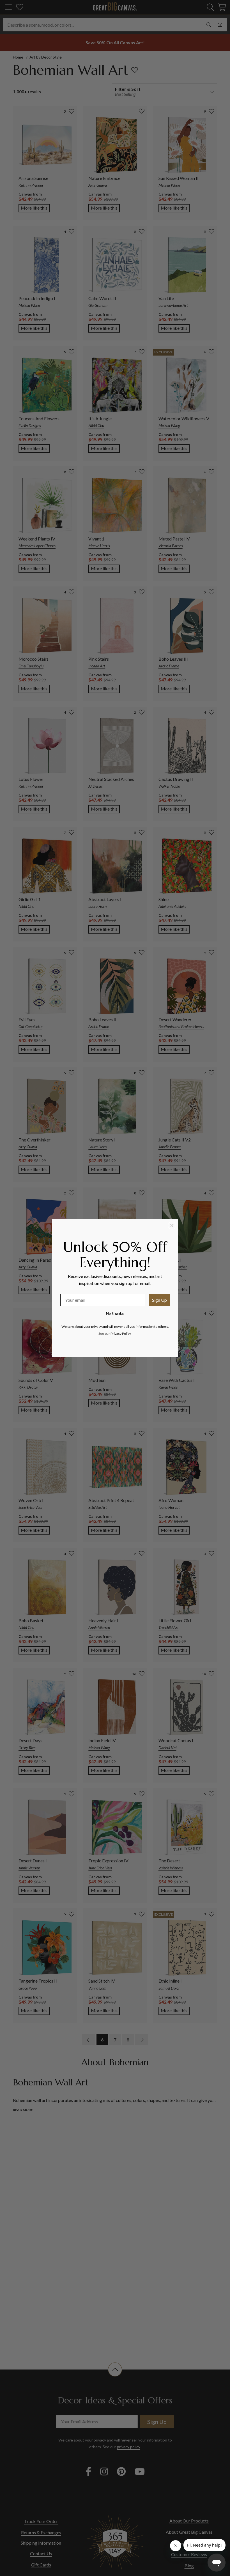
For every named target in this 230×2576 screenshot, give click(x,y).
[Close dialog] (172, 1226)
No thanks (115, 1313)
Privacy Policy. (121, 1334)
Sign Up (159, 1300)
